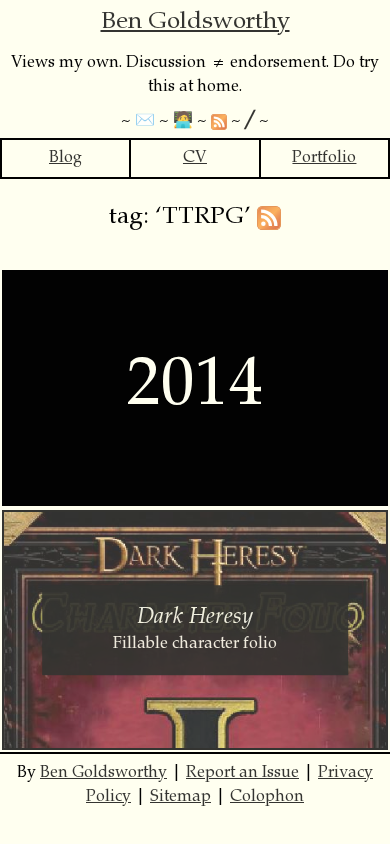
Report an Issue (242, 773)
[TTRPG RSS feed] (269, 218)
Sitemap (180, 797)
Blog (65, 158)
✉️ (145, 121)
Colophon (267, 797)
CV (195, 158)
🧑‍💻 (183, 121)
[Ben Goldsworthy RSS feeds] (219, 121)
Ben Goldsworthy (195, 23)
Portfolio (324, 158)
